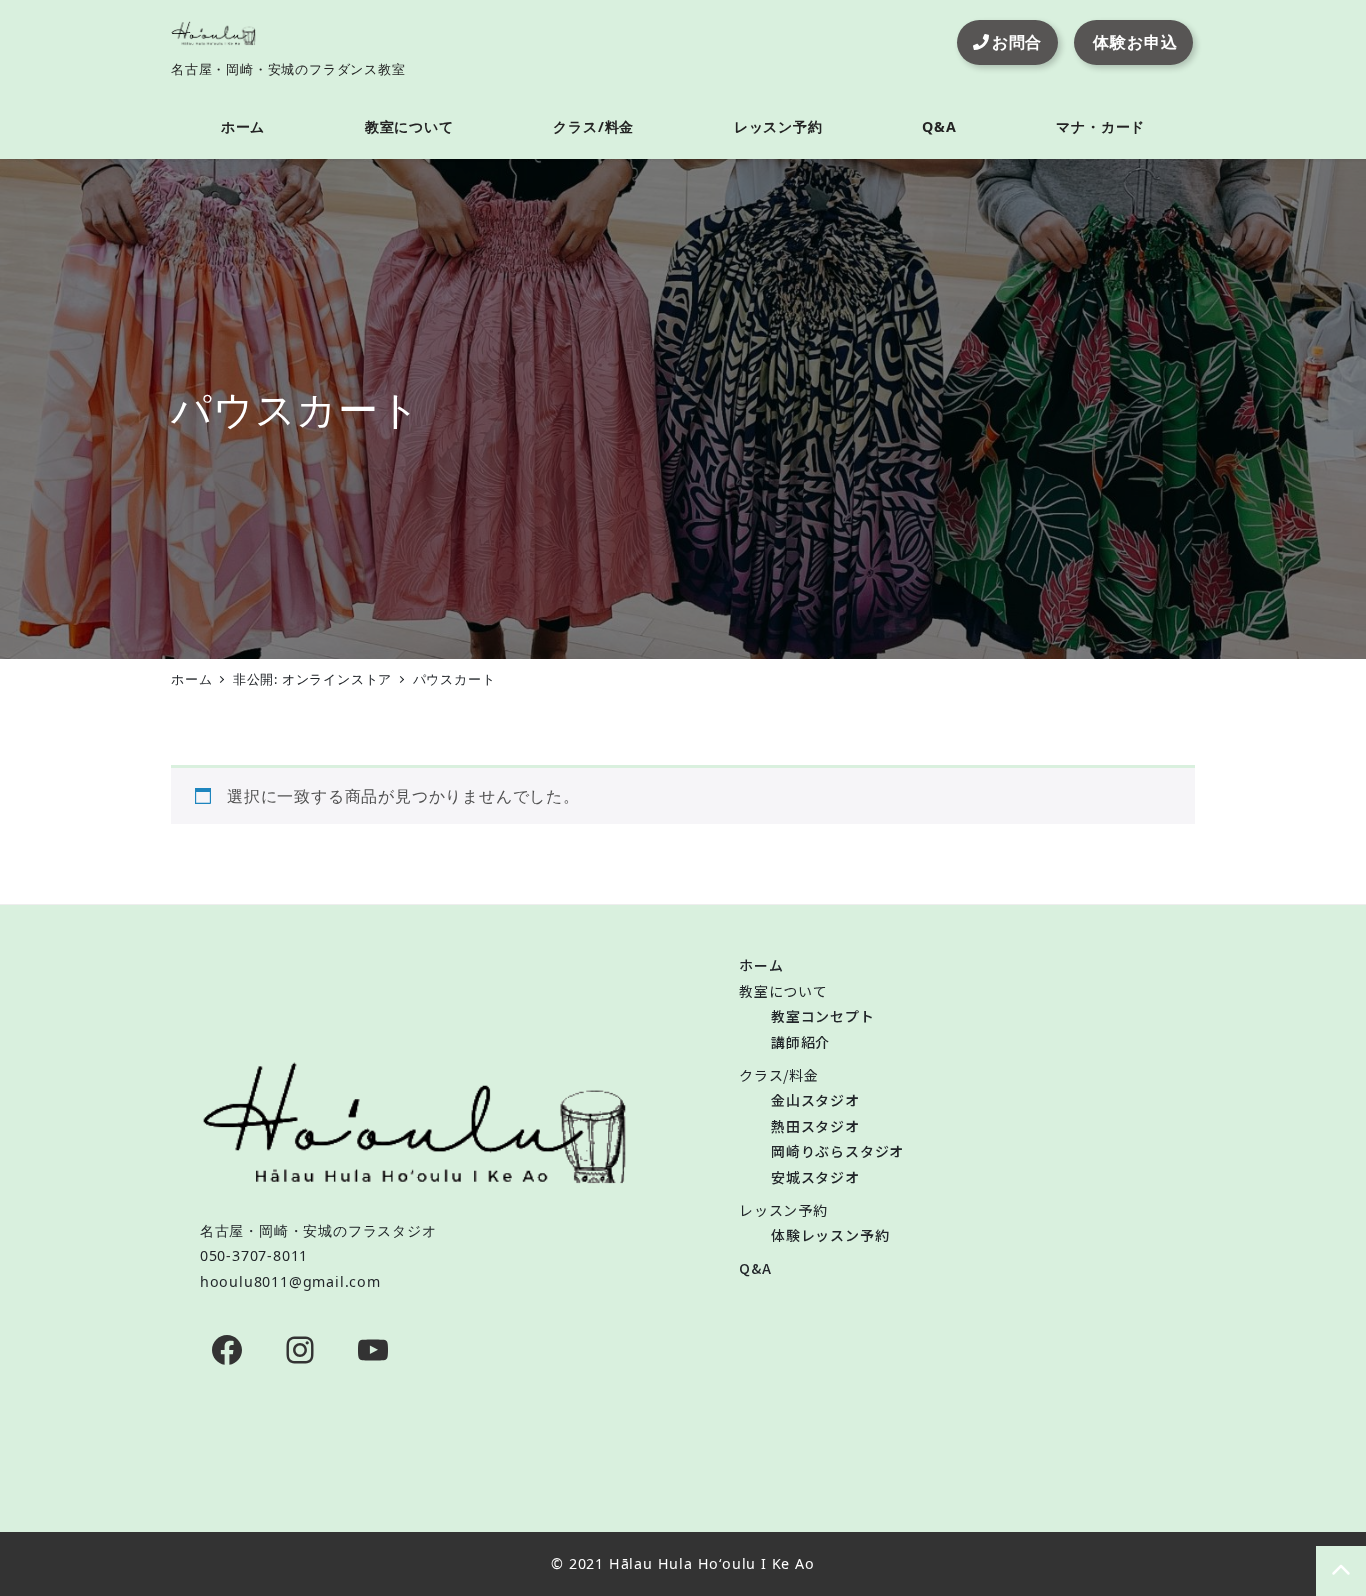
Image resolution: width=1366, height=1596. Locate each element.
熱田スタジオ (815, 1126)
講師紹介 (800, 1042)
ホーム (761, 965)
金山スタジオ (815, 1100)
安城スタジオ (815, 1177)
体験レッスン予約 (830, 1235)
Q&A (755, 1268)
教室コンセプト (823, 1016)
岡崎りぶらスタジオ (837, 1151)
